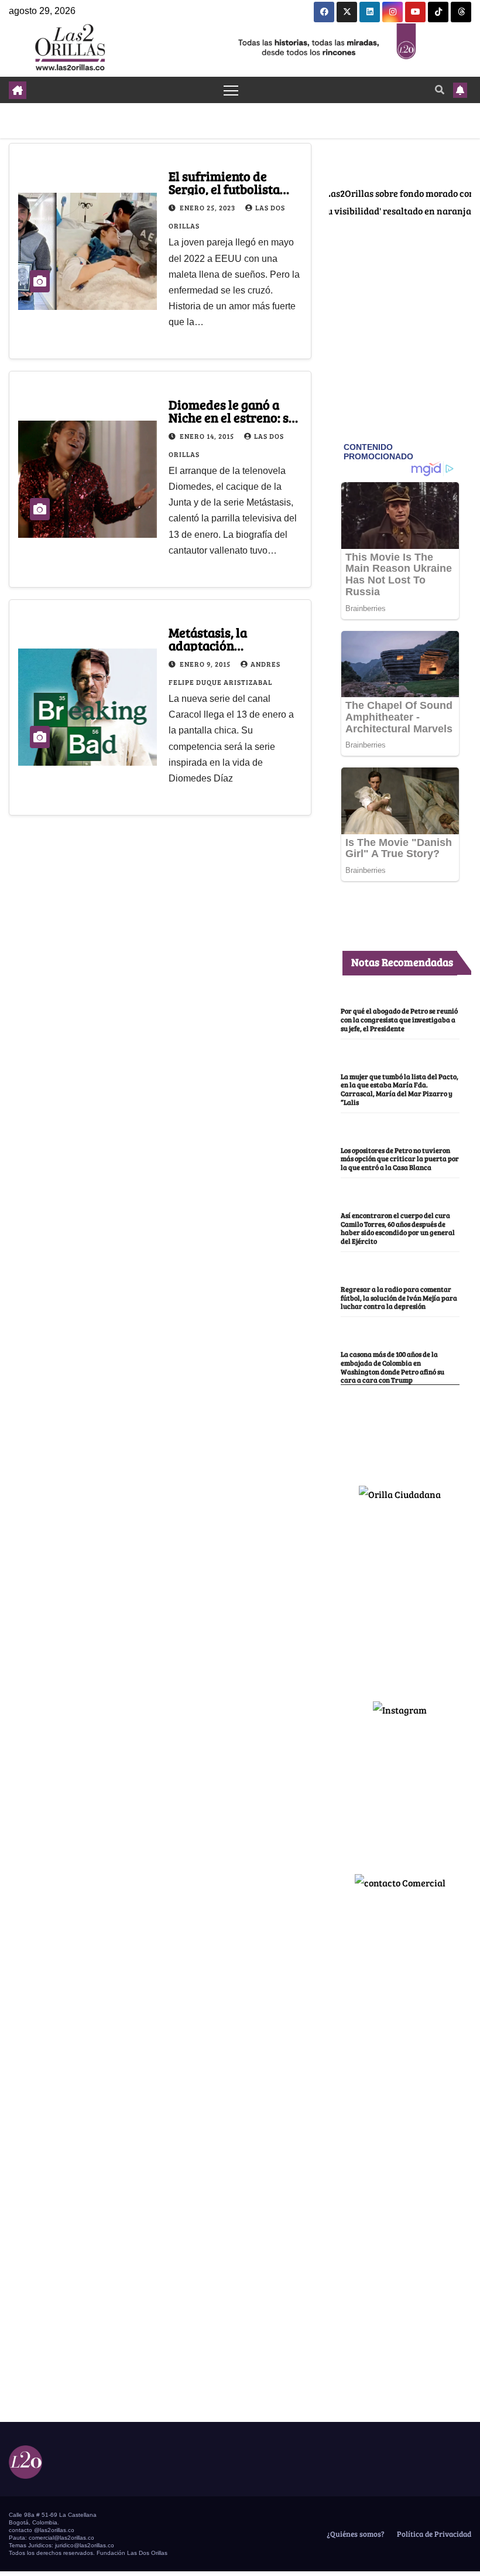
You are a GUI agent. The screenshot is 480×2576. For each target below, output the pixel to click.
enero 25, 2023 (208, 207)
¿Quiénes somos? (355, 2534)
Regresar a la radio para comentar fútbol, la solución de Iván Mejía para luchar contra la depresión (399, 1298)
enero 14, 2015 (208, 436)
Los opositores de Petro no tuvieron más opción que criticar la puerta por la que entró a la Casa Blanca (400, 1159)
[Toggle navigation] (231, 90)
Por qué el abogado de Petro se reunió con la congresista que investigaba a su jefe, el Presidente (399, 1019)
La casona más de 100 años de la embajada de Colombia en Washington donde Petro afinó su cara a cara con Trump (392, 1367)
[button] (440, 89)
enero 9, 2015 (206, 664)
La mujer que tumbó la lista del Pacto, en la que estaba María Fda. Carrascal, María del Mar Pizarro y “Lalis (400, 1089)
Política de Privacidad (433, 2534)
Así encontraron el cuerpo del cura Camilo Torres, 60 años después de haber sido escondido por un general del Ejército (398, 1228)
